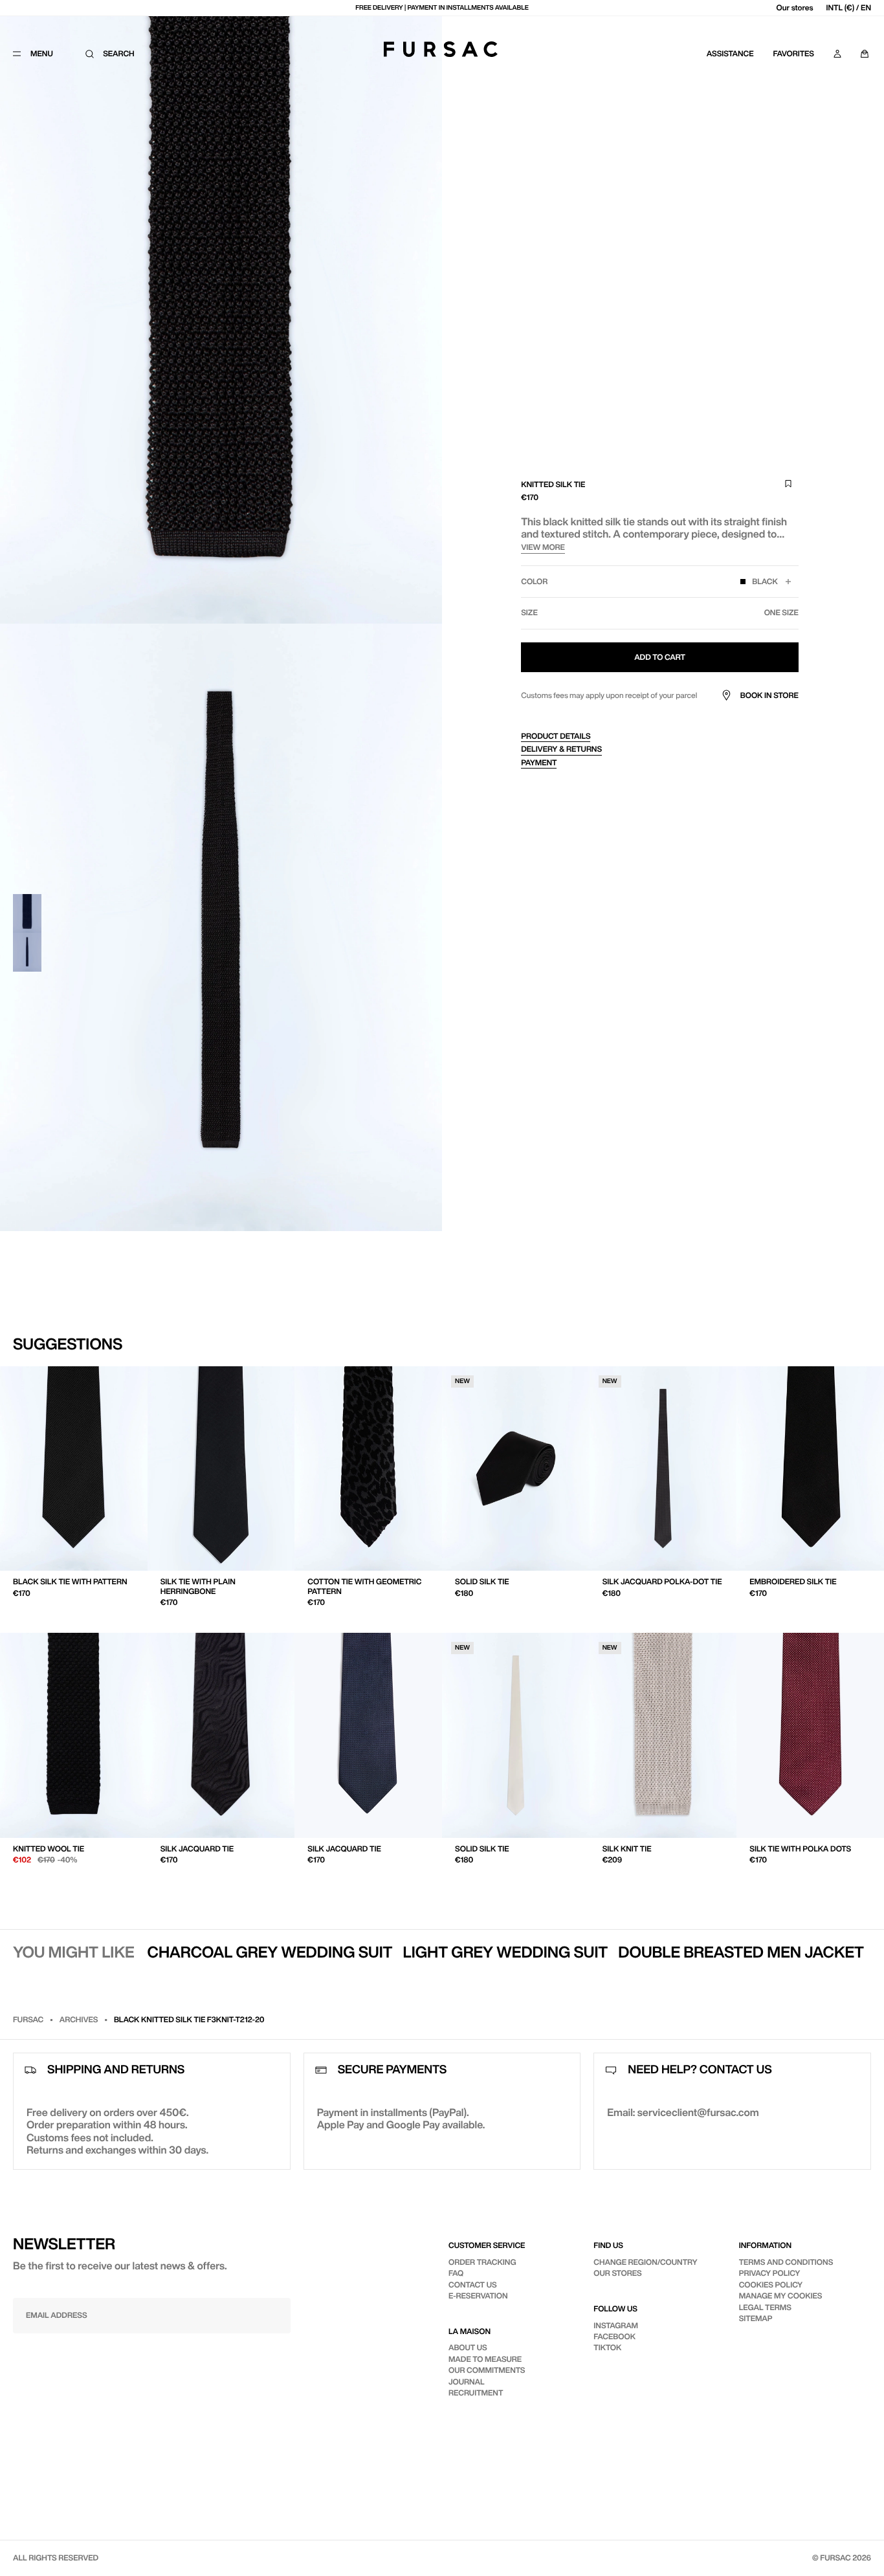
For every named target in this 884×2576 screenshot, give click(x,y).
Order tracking (482, 2262)
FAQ (456, 2273)
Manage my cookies (781, 2296)
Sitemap (756, 2318)
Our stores (795, 7)
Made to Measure (485, 2359)
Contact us (473, 2285)
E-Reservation (478, 2296)
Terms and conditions (786, 2262)
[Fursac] (441, 49)
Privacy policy (770, 2273)
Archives (79, 2019)
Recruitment (476, 2393)
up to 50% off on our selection (442, 8)
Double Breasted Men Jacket (741, 1952)
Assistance (730, 53)
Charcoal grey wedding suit (270, 1952)
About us (468, 2347)
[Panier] (865, 54)
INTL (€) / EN (849, 7)
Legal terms (765, 2307)
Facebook (614, 2336)
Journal (467, 2382)
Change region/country (645, 2262)
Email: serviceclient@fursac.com (683, 2112)
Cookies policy (771, 2285)
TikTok (607, 2347)
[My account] (837, 54)
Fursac (28, 2019)
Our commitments (487, 2370)
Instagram (616, 2325)
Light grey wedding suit (506, 1952)
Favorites (794, 53)
